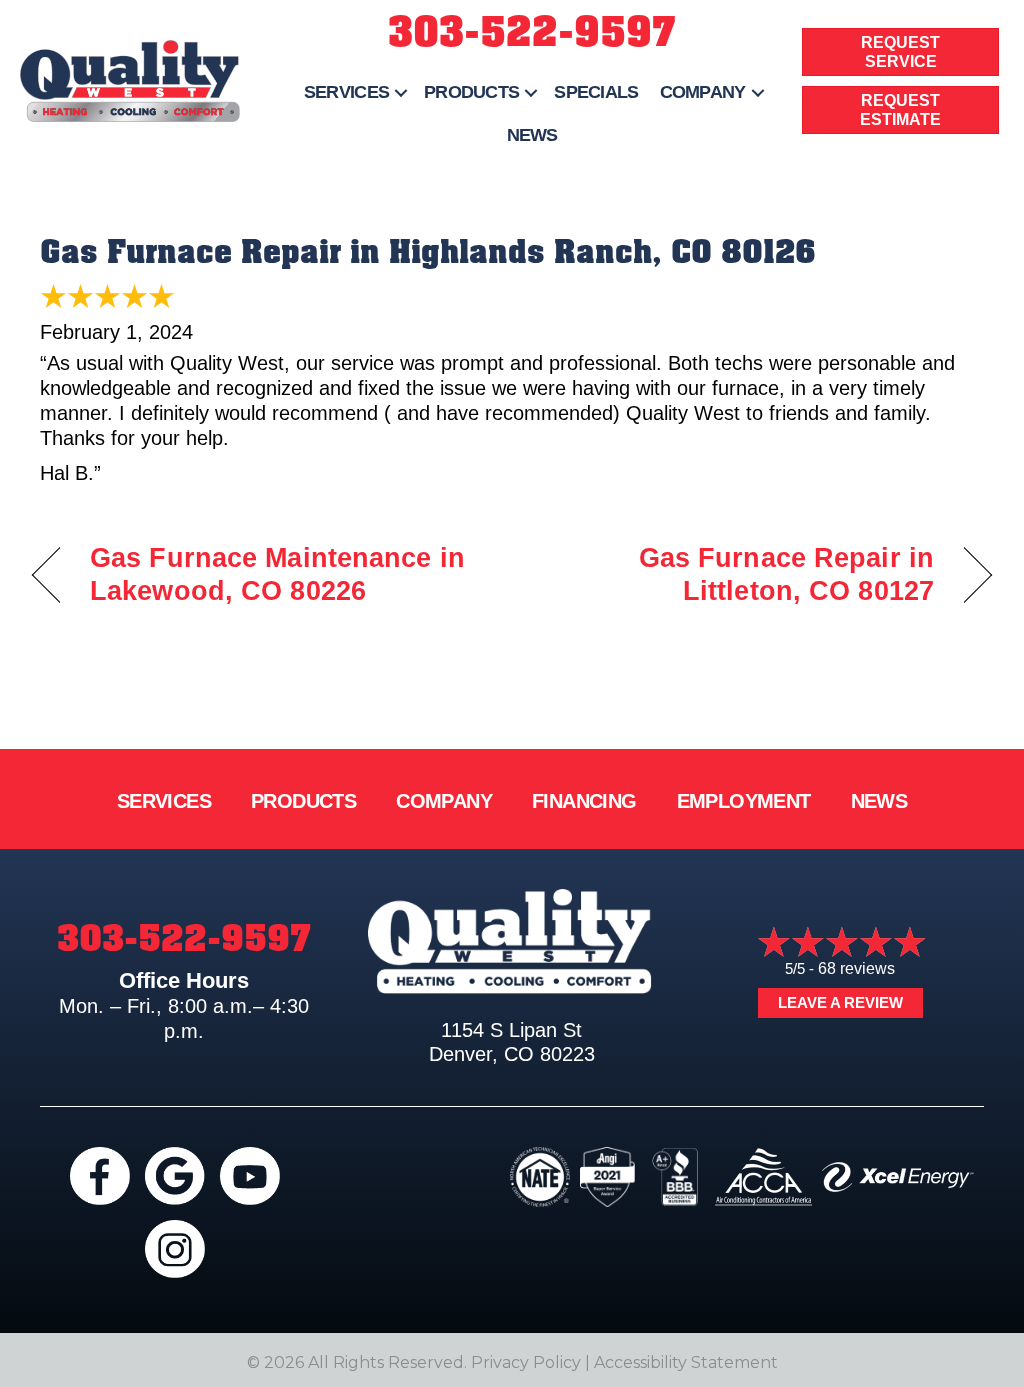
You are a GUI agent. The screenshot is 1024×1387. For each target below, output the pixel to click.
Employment (744, 801)
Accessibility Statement (686, 1362)
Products (471, 92)
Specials (596, 92)
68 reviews (856, 968)
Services (346, 92)
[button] (401, 92)
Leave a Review (840, 1002)
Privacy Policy (526, 1362)
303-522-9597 (531, 32)
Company (703, 92)
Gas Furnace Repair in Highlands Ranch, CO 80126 (428, 252)
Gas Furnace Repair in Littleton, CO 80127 (737, 575)
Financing (584, 801)
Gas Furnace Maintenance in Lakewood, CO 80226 (277, 575)
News (532, 135)
